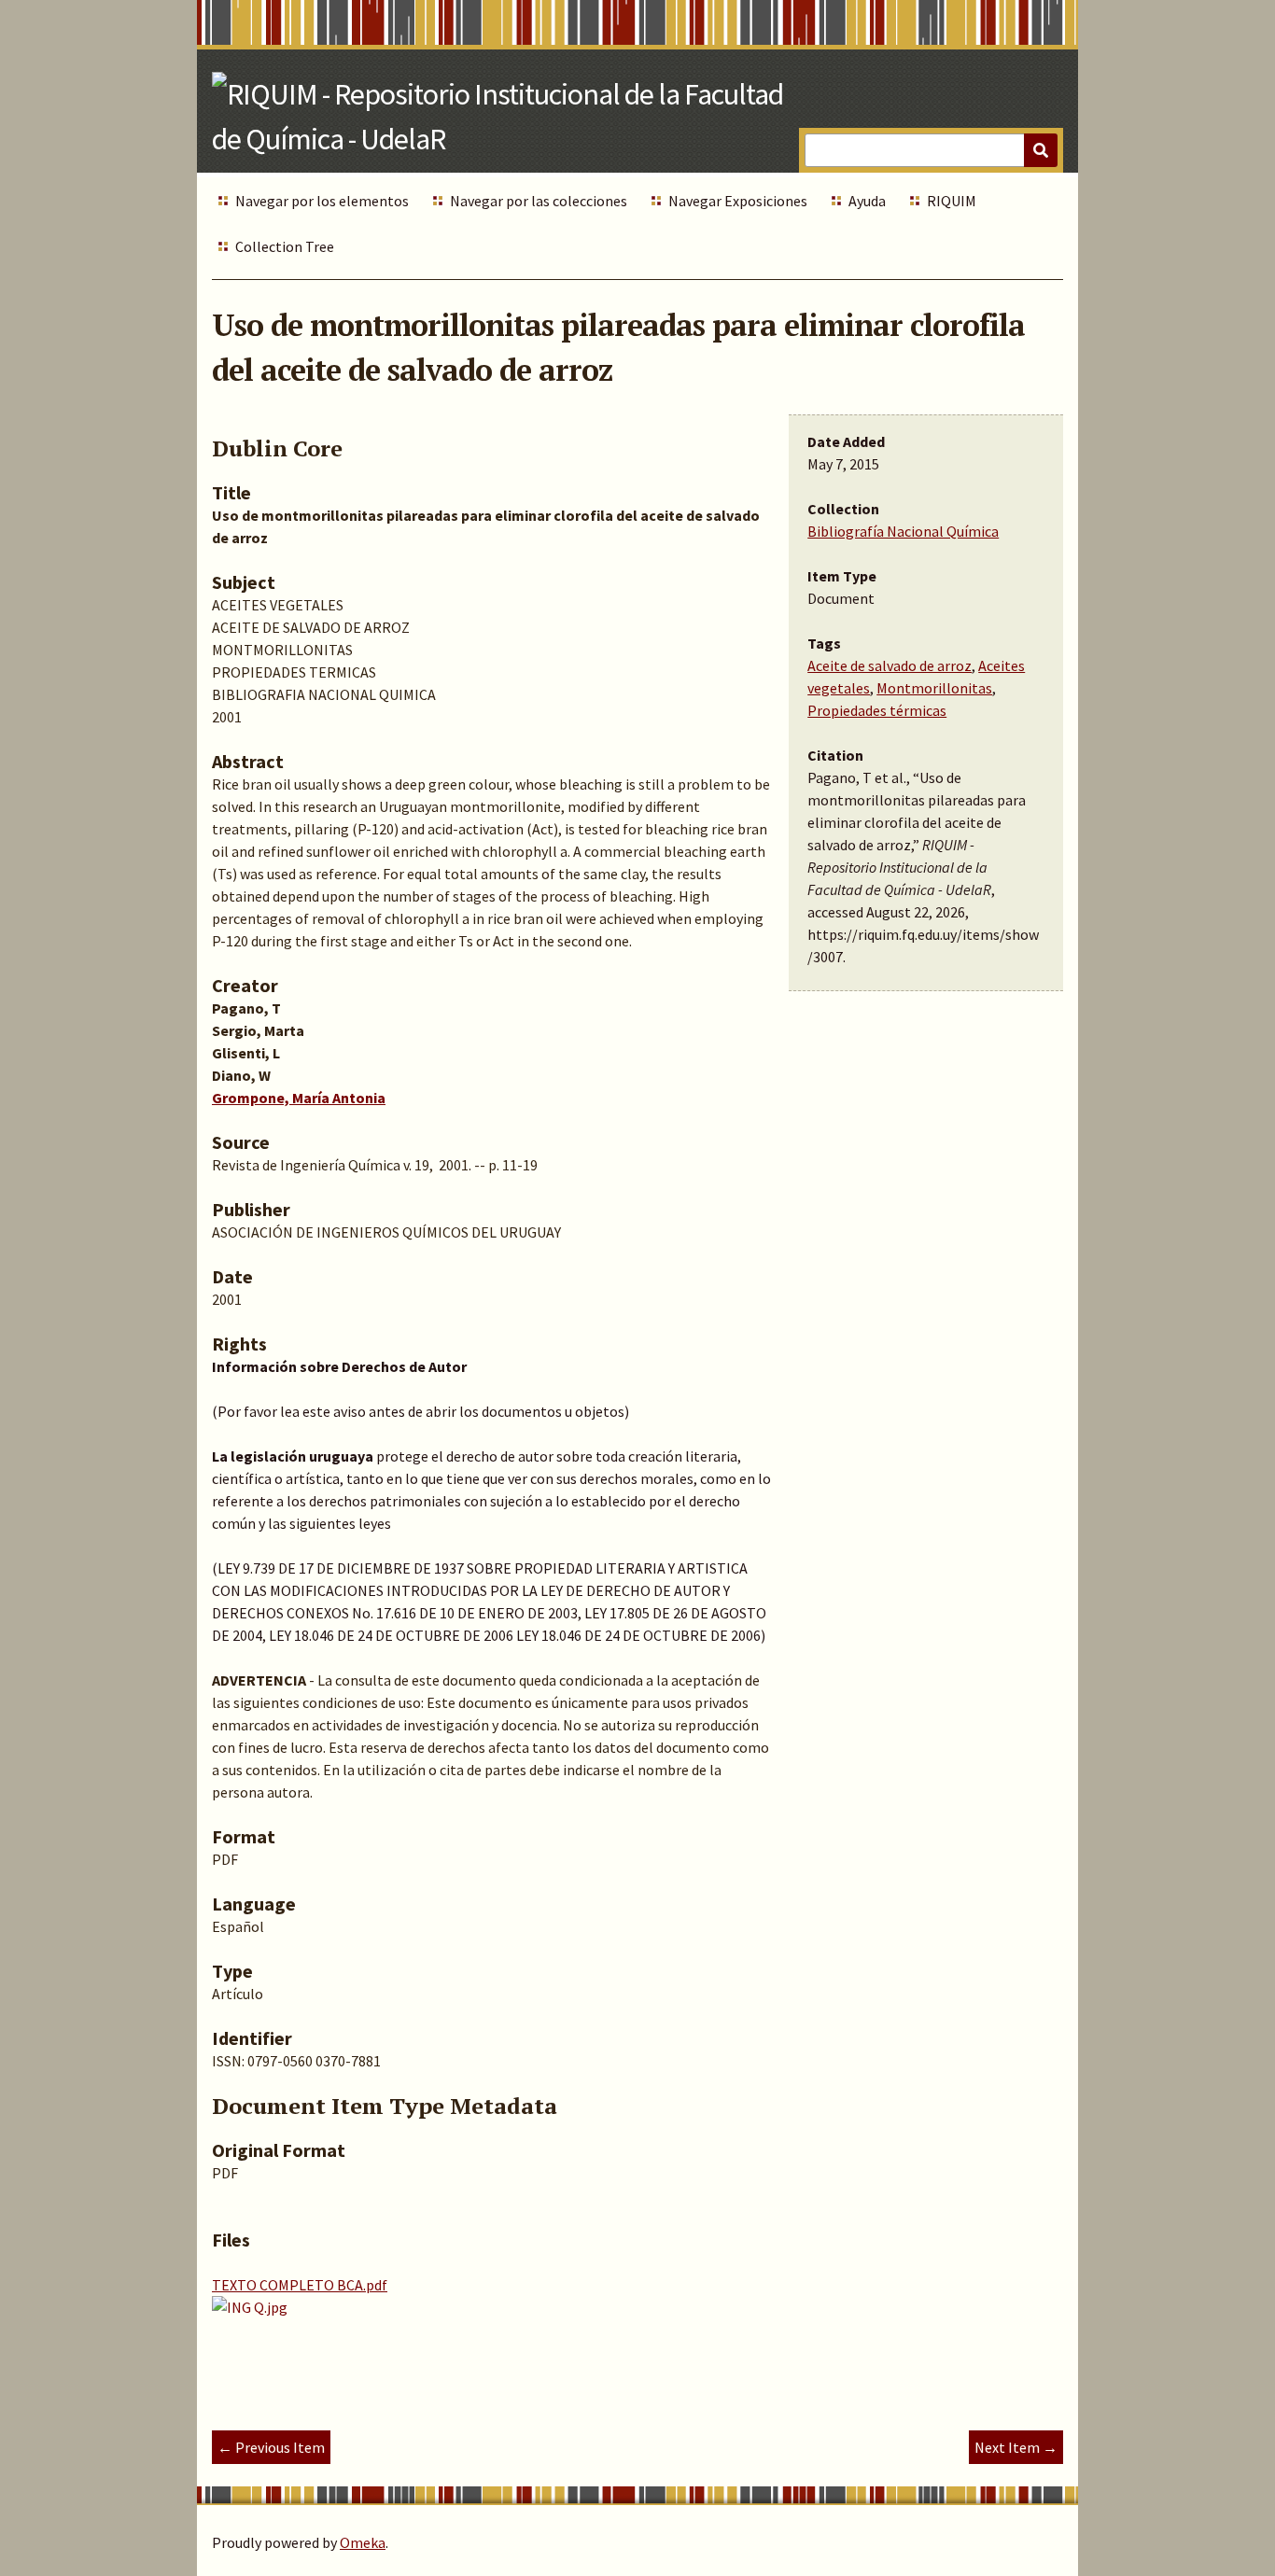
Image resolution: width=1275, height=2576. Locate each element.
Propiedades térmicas (877, 710)
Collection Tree (285, 246)
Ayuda (867, 201)
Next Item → (1016, 2447)
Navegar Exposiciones (738, 201)
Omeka (363, 2542)
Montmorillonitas (934, 688)
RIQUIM (952, 201)
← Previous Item (271, 2447)
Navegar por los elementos (322, 201)
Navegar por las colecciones (539, 201)
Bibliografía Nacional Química (903, 531)
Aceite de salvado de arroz (890, 665)
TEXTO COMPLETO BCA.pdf (300, 2285)
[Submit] (1041, 150)
